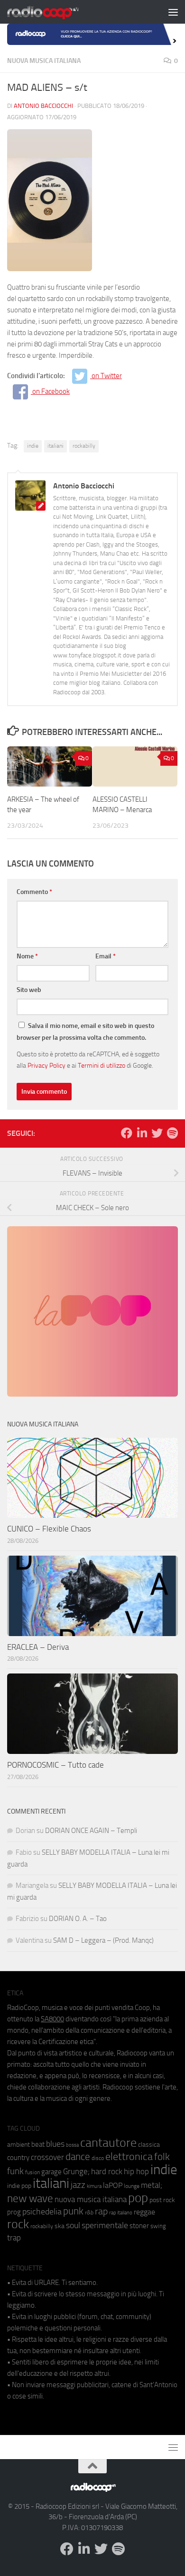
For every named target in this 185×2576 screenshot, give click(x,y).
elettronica (129, 2156)
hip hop (136, 2171)
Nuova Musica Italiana (44, 61)
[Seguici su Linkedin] (142, 1133)
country (18, 2158)
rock (18, 2224)
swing (158, 2226)
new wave (30, 2199)
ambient (18, 2145)
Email (106, 956)
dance (78, 2156)
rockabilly (84, 446)
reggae (144, 2212)
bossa (72, 2145)
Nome (27, 956)
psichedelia (42, 2212)
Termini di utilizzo (102, 1065)
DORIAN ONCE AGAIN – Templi (91, 1831)
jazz (78, 2185)
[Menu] (173, 12)
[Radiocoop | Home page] (55, 12)
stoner (139, 2226)
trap (14, 2238)
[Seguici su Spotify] (172, 1133)
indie (33, 446)
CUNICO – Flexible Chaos (49, 1529)
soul (73, 2225)
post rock (162, 2200)
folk (162, 2157)
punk (73, 2211)
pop (138, 2198)
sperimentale (105, 2225)
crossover (47, 2157)
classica (149, 2145)
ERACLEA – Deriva (38, 1647)
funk (15, 2171)
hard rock (107, 2172)
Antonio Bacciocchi (43, 106)
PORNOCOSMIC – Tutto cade (55, 1765)
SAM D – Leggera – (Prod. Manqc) (103, 1940)
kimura (94, 2186)
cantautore (108, 2143)
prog (14, 2212)
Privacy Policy (46, 1065)
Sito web (29, 990)
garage (51, 2172)
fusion (32, 2172)
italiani (55, 446)
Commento (34, 892)
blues (55, 2144)
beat (38, 2144)
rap (101, 2211)
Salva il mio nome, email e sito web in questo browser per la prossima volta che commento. (85, 1032)
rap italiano (121, 2213)
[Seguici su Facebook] (127, 1133)
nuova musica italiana (91, 2199)
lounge (132, 2186)
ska (60, 2226)
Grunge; (76, 2172)
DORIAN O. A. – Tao (78, 1919)
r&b (89, 2212)
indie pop (19, 2186)
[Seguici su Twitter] (157, 1133)
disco (98, 2158)
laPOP (113, 2186)
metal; (152, 2185)
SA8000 (52, 2019)
